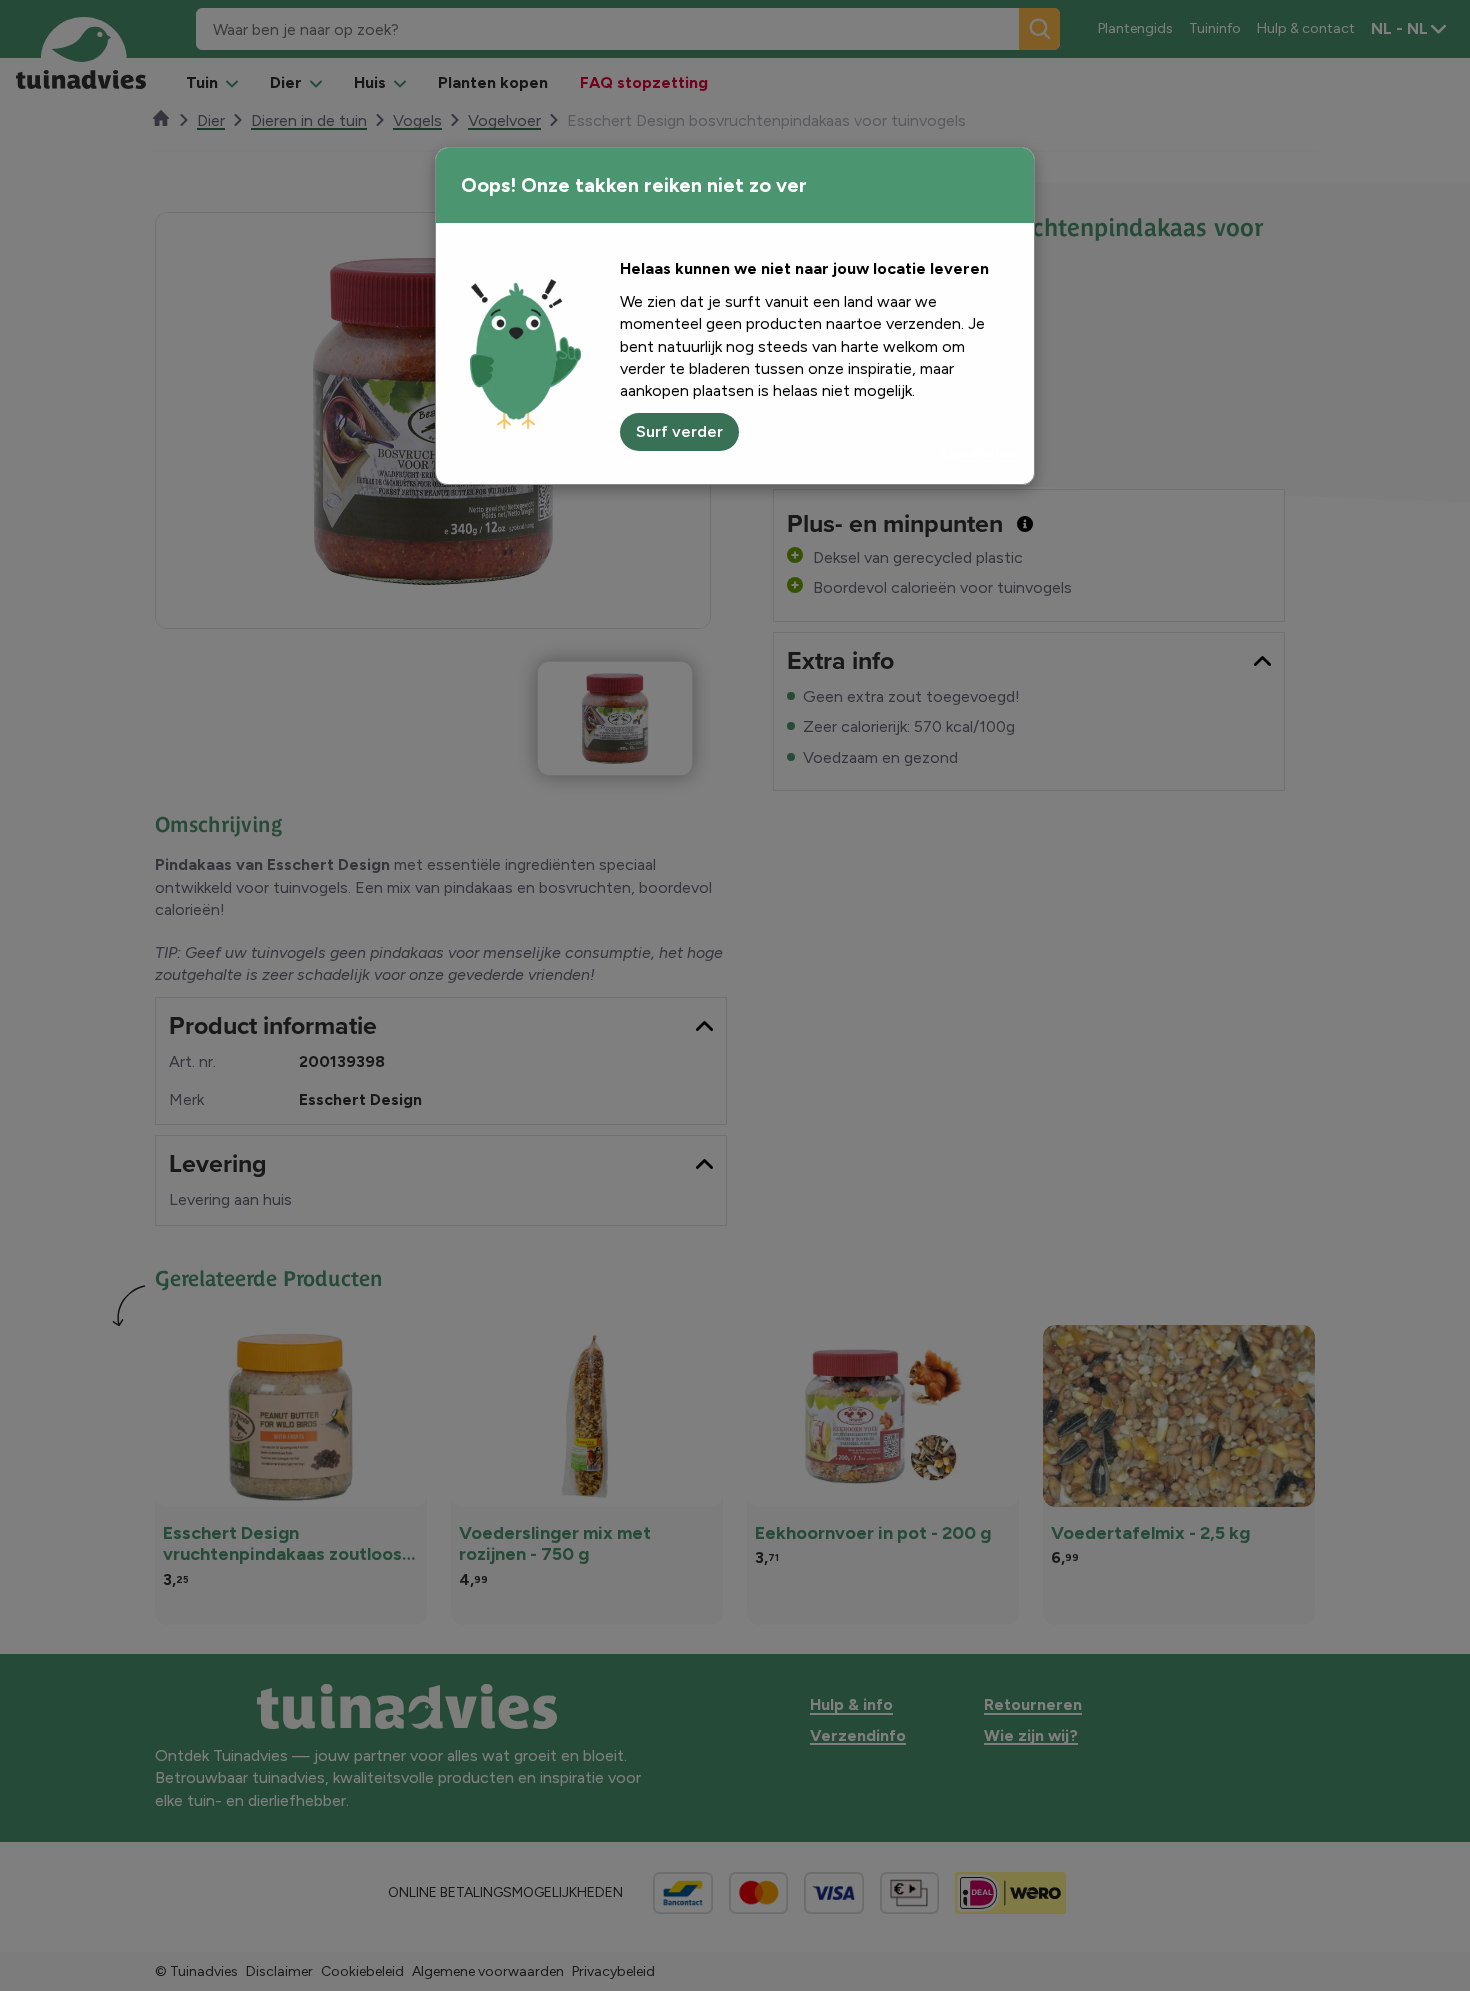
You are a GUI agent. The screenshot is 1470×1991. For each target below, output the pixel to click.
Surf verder (679, 431)
